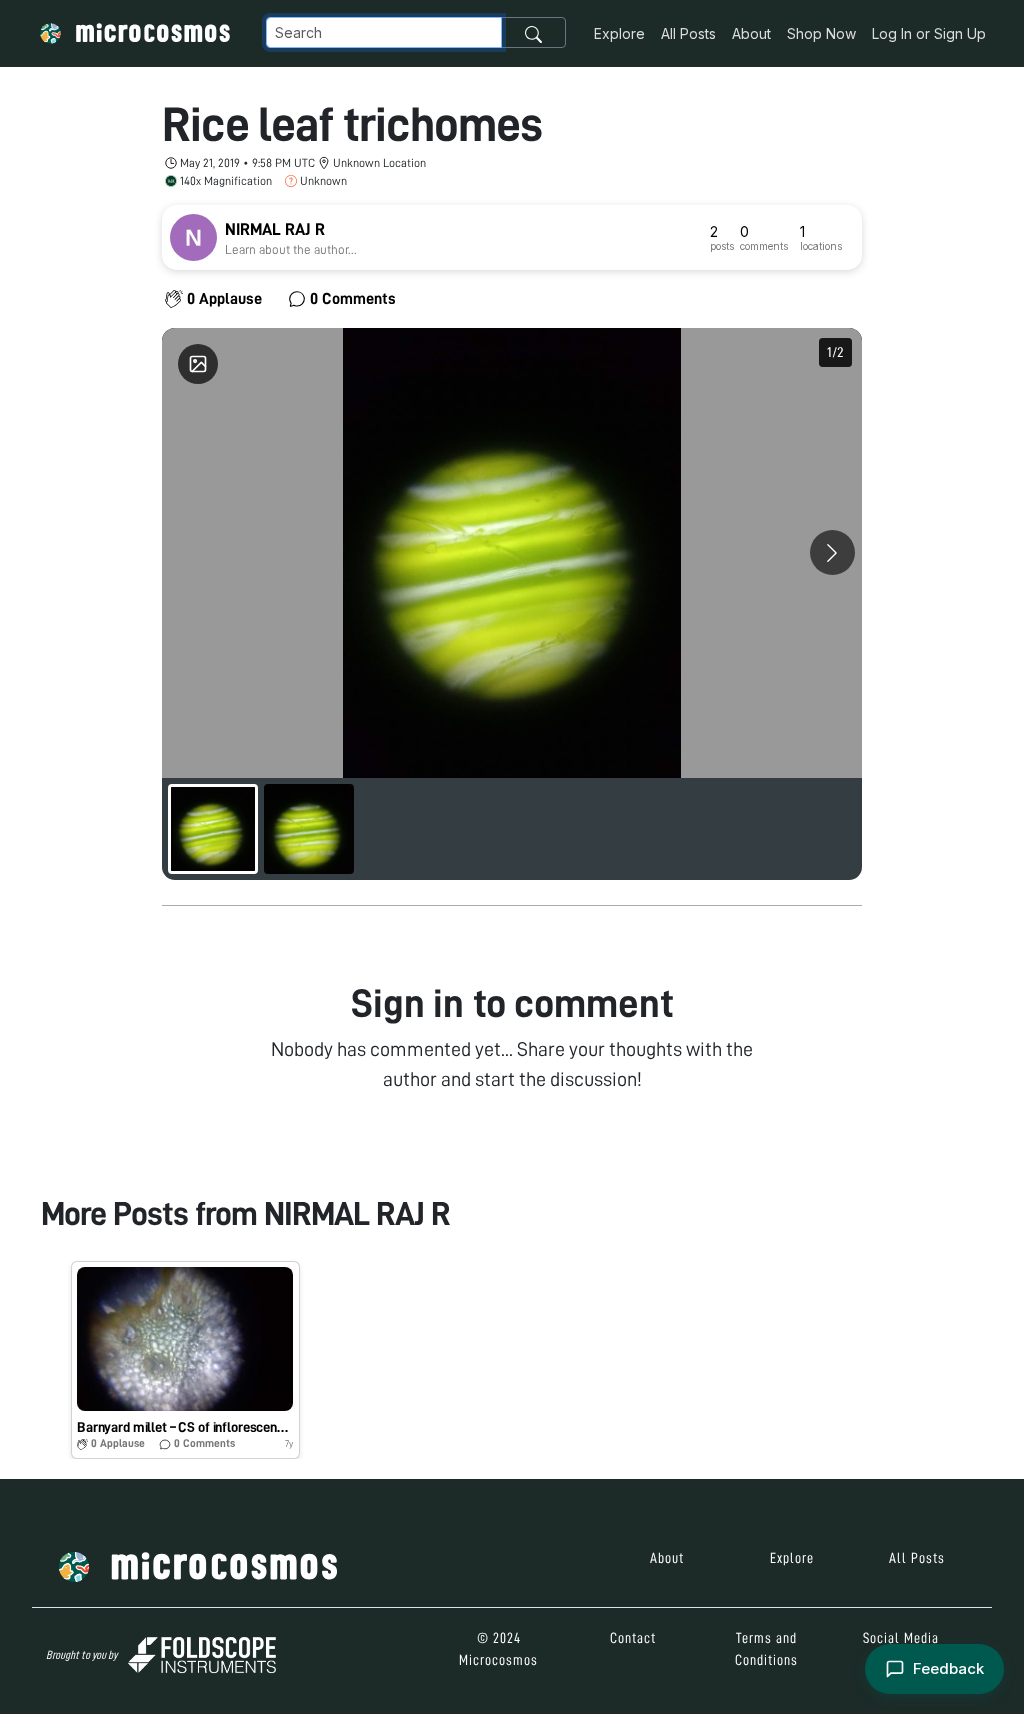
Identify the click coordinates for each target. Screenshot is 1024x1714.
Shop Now (821, 33)
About (751, 33)
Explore (619, 33)
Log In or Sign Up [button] (929, 33)
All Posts (688, 33)
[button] (185, 1360)
